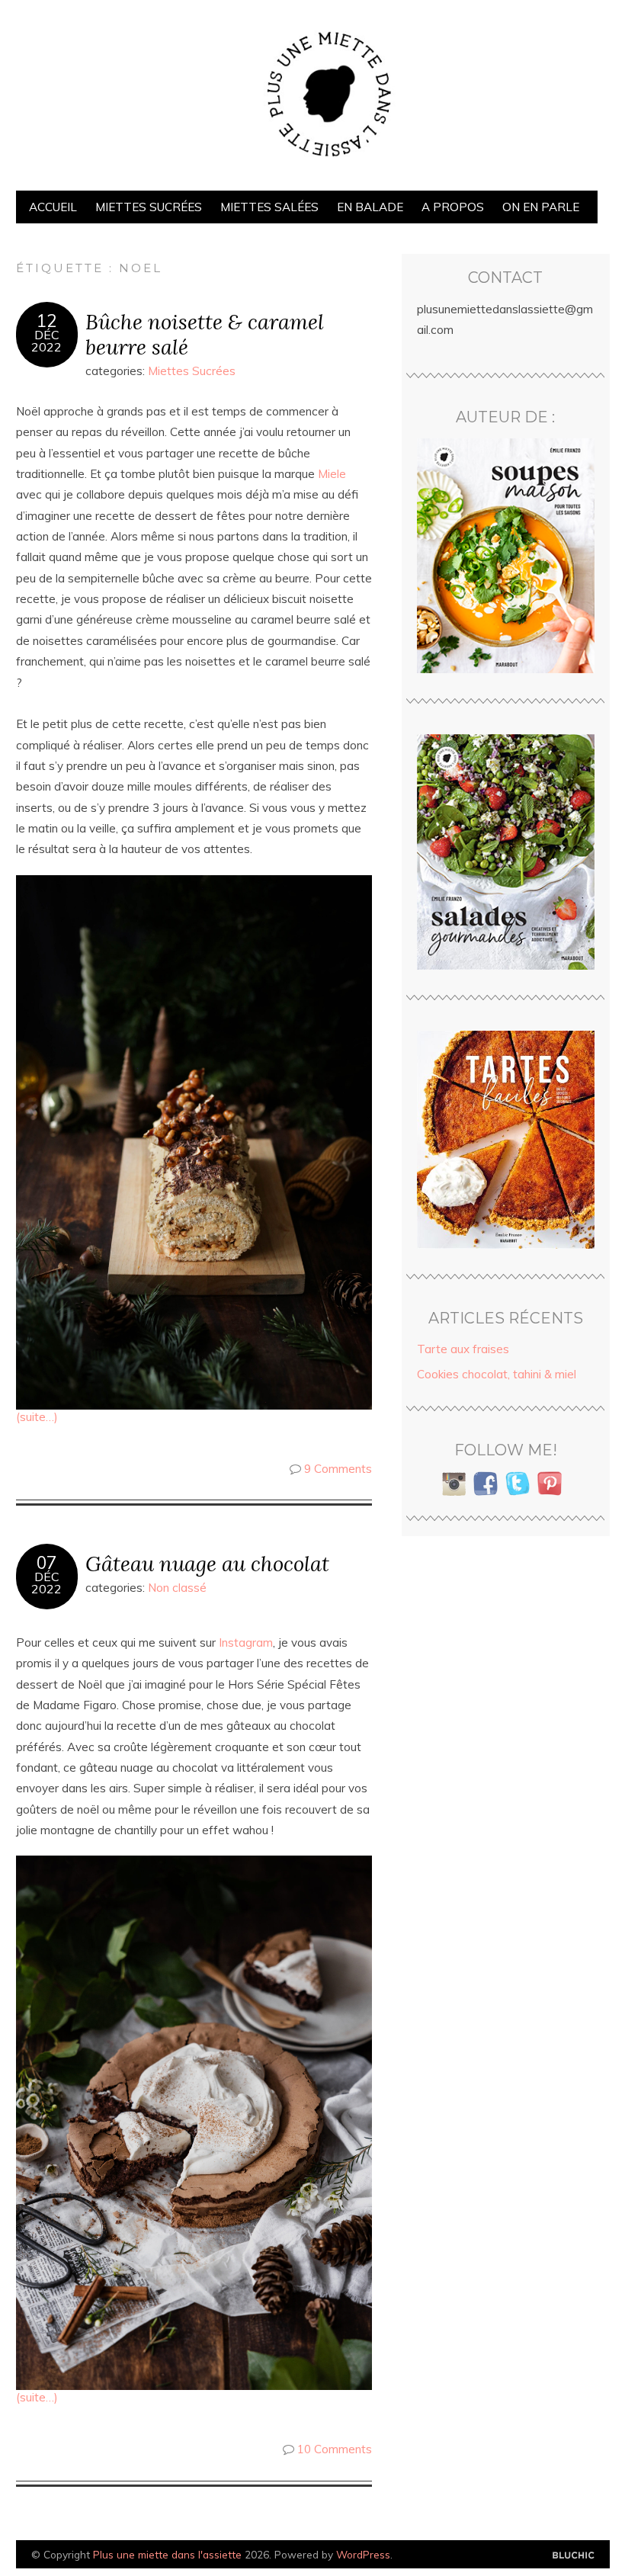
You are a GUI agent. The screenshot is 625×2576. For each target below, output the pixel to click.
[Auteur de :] (506, 556)
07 (46, 1563)
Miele (332, 474)
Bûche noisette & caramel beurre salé (205, 334)
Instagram (246, 1642)
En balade (370, 207)
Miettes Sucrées (149, 207)
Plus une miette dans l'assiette (167, 2554)
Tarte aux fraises (463, 1349)
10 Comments (335, 2449)
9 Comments (338, 1469)
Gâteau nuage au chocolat (207, 1563)
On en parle (541, 207)
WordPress (363, 2554)
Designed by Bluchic (574, 2556)
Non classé (177, 1588)
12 (46, 321)
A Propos (453, 207)
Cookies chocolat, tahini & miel (497, 1374)
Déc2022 (46, 341)
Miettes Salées (269, 207)
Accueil (53, 207)
